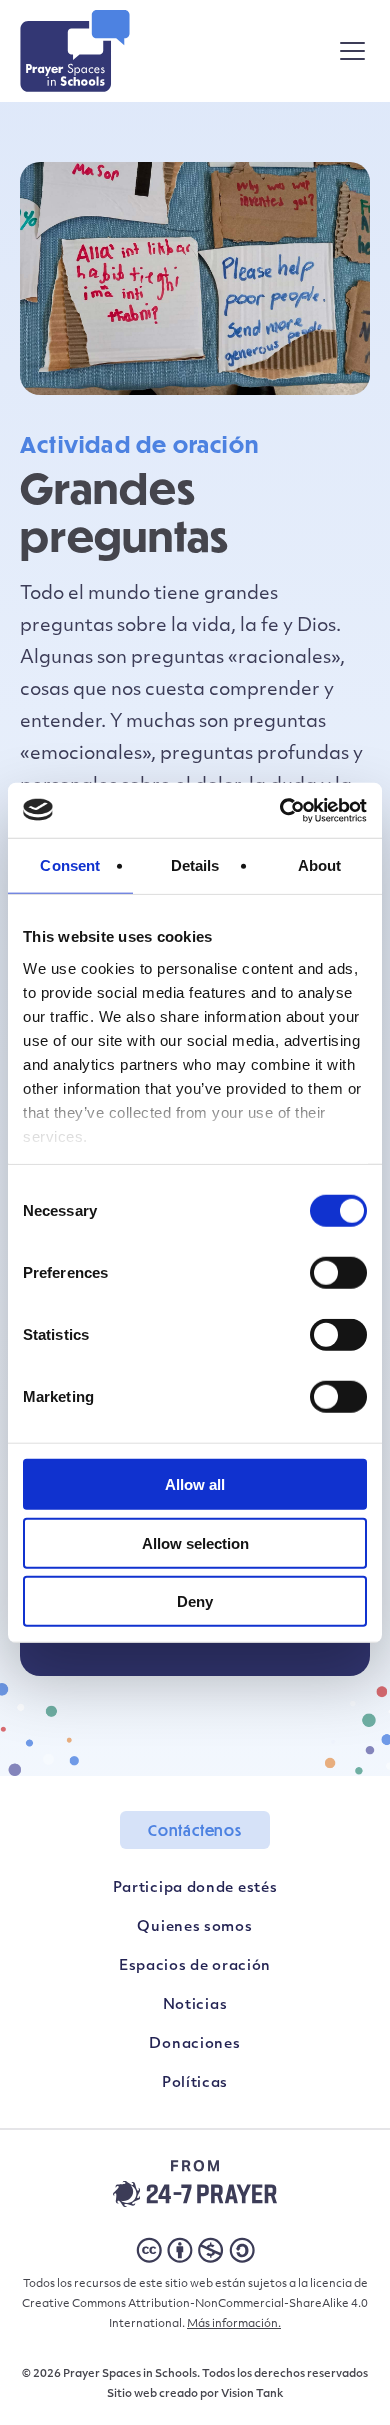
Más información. (234, 2324)
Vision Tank (252, 2394)
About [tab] (320, 865)
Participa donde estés (195, 1888)
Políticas (195, 2083)
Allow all (195, 1484)
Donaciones (194, 2044)
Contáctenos (195, 1830)
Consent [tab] (70, 865)
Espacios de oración (195, 1966)
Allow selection (195, 1542)
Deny (195, 1601)
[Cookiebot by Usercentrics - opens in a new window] (280, 810)
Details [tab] (195, 865)
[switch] (338, 1273)
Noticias (195, 2005)
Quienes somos (194, 1927)
